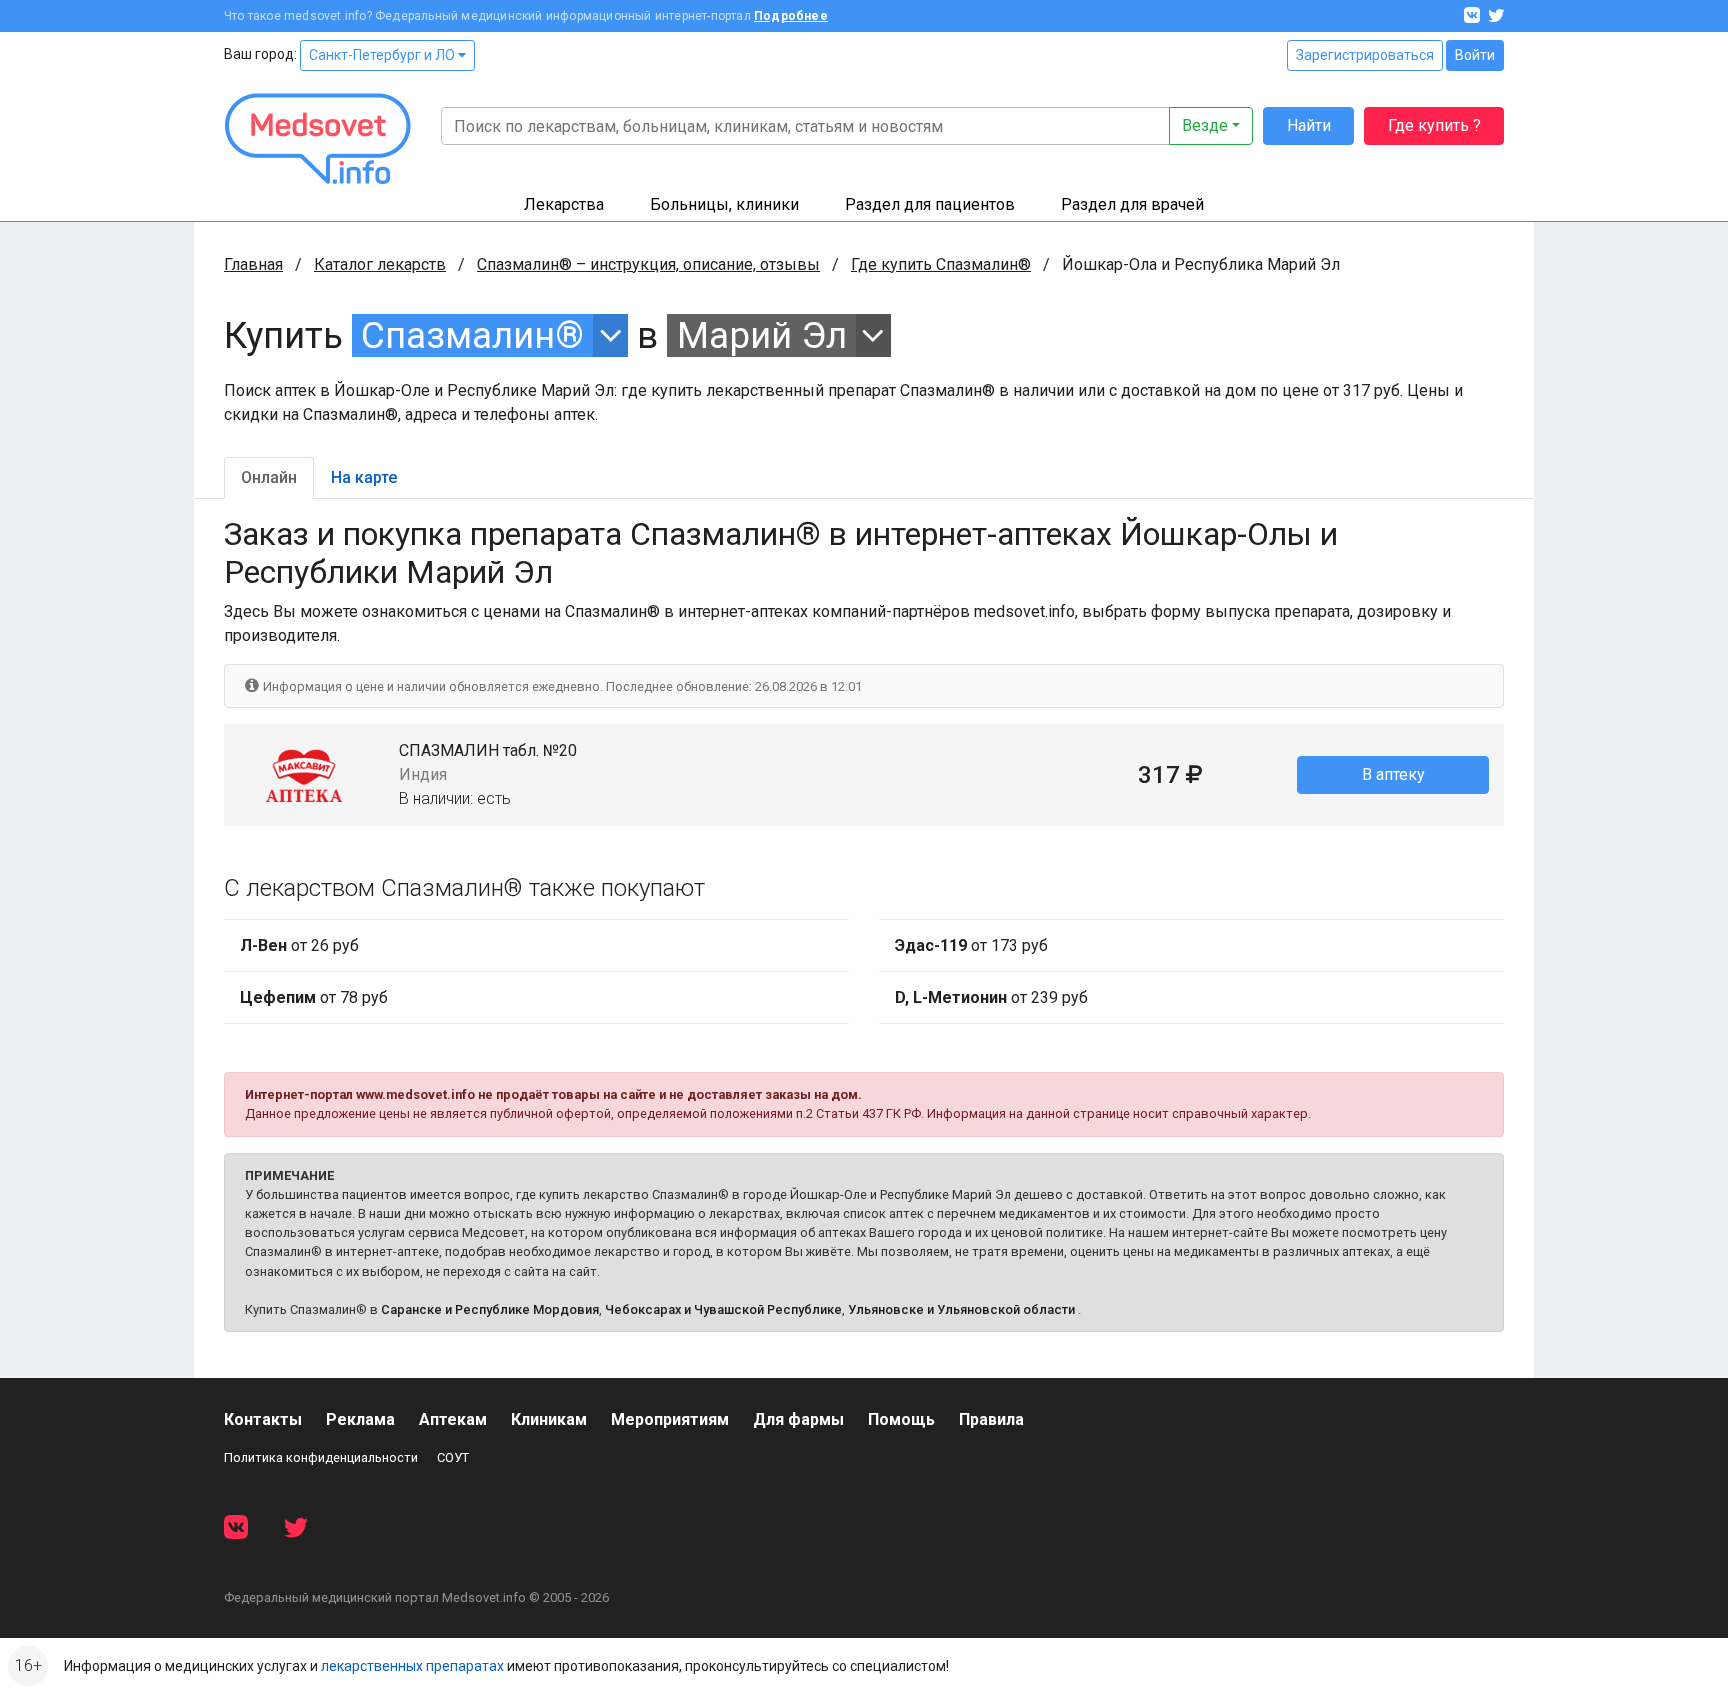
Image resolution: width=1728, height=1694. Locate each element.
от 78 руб (314, 997)
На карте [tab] (364, 477)
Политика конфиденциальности (321, 1457)
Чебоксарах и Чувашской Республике (723, 1309)
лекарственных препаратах (412, 1666)
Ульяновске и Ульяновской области (961, 1309)
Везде (1205, 125)
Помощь (901, 1419)
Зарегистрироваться (1365, 55)
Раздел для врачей (1132, 204)
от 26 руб (299, 945)
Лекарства (564, 204)
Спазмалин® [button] (472, 335)
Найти (1309, 125)
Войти (1475, 55)
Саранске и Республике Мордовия (490, 1309)
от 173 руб (971, 945)
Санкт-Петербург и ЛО (383, 55)
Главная (253, 264)
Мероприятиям (670, 1419)
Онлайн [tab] (269, 477)
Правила (991, 1419)
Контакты (263, 1419)
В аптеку (1393, 774)
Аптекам (453, 1419)
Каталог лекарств (380, 264)
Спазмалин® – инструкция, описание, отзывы (648, 264)
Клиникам (549, 1419)
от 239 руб (991, 997)
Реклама (360, 1419)
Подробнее (791, 16)
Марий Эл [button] (762, 335)
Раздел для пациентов (930, 204)
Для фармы (798, 1419)
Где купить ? (1434, 125)
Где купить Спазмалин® (941, 264)
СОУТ (453, 1457)
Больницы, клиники (724, 204)
